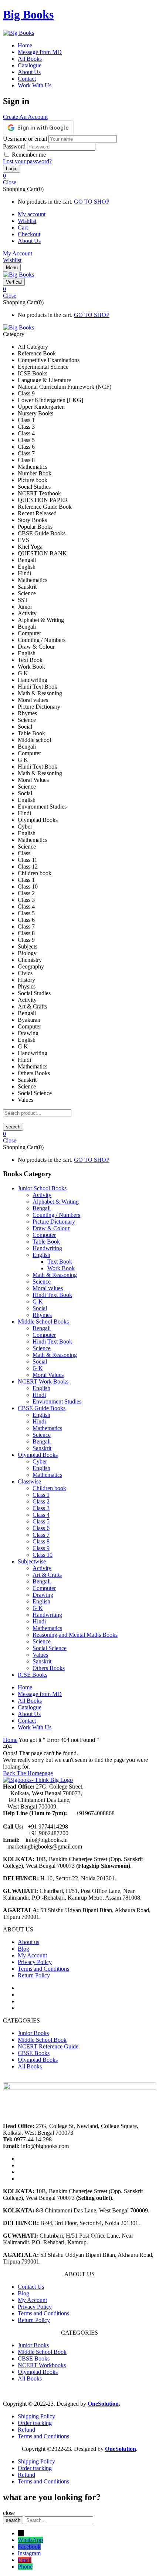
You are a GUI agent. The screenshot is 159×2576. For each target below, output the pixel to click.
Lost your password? (27, 161)
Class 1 (41, 1495)
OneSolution (103, 2404)
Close (10, 182)
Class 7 (41, 1535)
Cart (23, 228)
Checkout (29, 234)
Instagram (29, 2553)
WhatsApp (30, 2540)
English (41, 1255)
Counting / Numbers (56, 1215)
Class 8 (41, 1541)
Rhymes (42, 1315)
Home (10, 1740)
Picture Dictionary (54, 1222)
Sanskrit (42, 1448)
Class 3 (41, 1508)
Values (40, 1655)
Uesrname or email (25, 139)
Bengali (42, 1208)
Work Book (61, 1268)
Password (14, 146)
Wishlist (27, 221)
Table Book (46, 1242)
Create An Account (25, 117)
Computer (44, 1235)
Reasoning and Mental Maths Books (75, 1635)
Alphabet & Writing (56, 1202)
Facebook (29, 2547)
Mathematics (47, 1428)
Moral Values (48, 1375)
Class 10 (43, 1555)
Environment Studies (57, 1401)
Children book (49, 1488)
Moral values (48, 1288)
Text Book (60, 1262)
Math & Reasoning (55, 1275)
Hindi (39, 1395)
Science (42, 1282)
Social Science (50, 1648)
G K (38, 1302)
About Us (29, 241)
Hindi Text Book (52, 1295)
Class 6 (41, 1528)
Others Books (49, 1668)
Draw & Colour (51, 1228)
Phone (25, 2567)
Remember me (29, 155)
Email (25, 2560)
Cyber (40, 1461)
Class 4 (41, 1515)
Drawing (43, 1595)
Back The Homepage (28, 1773)
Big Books (28, 14)
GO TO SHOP (92, 202)
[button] (79, 176)
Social (40, 1308)
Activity (42, 1195)
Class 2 (41, 1501)
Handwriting (47, 1248)
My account (32, 214)
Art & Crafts (47, 1575)
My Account (18, 253)
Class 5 (41, 1521)
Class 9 (41, 1548)
